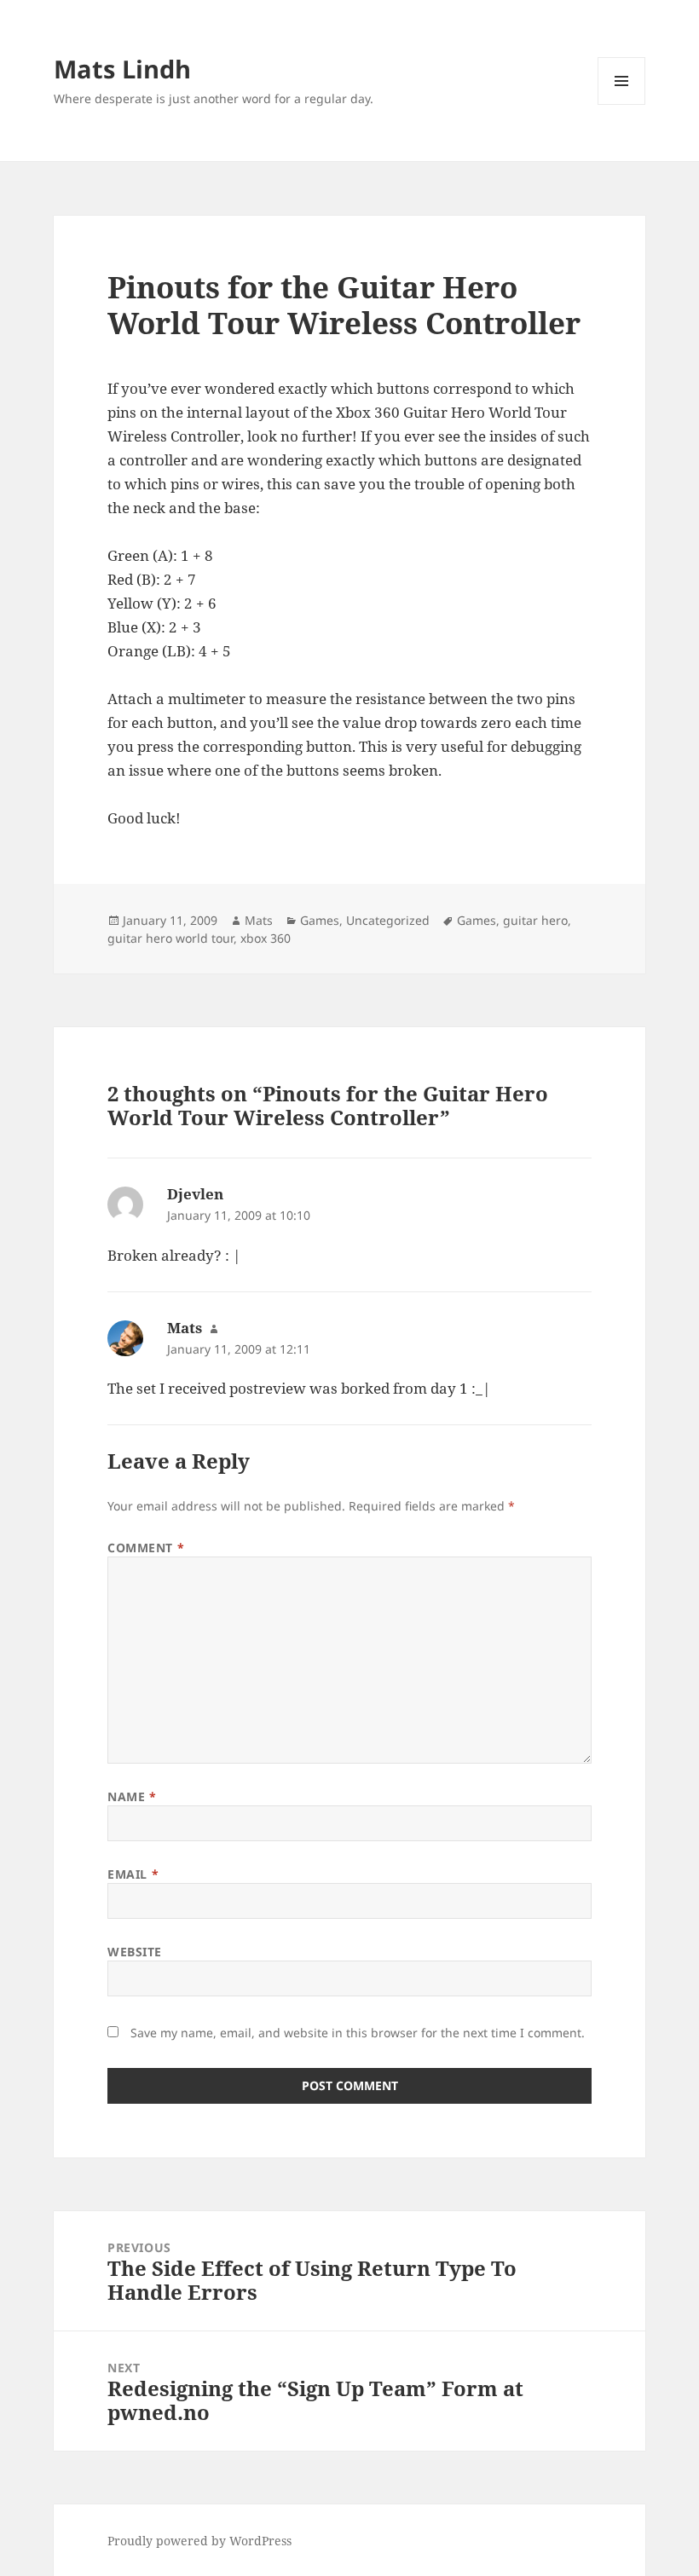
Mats (259, 920)
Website (135, 1952)
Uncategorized (388, 920)
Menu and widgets (622, 104)
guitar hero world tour (170, 938)
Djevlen (195, 1194)
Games (320, 920)
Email (133, 1874)
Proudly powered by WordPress (199, 2541)
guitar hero (535, 920)
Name (132, 1796)
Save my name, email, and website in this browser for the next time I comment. (358, 2033)
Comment (146, 1548)
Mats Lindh (122, 69)
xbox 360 (266, 938)
